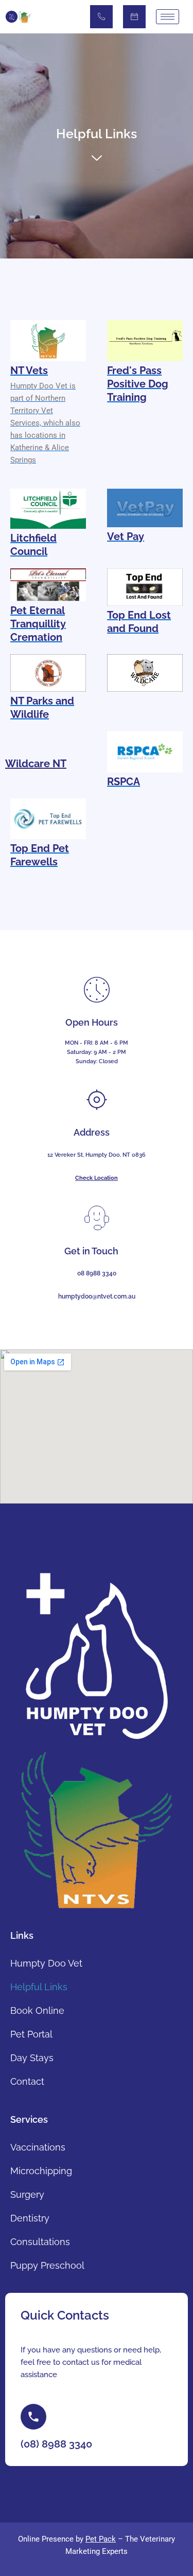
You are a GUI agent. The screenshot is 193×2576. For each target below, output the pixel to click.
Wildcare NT (36, 764)
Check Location (97, 1178)
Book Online (134, 17)
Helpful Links (39, 1987)
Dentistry (30, 2218)
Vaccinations (38, 2147)
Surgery (27, 2194)
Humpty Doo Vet (46, 1963)
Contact (27, 2081)
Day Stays (32, 2058)
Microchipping (41, 2171)
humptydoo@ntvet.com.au (97, 1296)
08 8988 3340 (97, 1273)
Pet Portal (31, 2034)
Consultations (40, 2242)
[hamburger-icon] (168, 17)
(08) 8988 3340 (101, 17)
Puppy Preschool (47, 2265)
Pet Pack (101, 2539)
